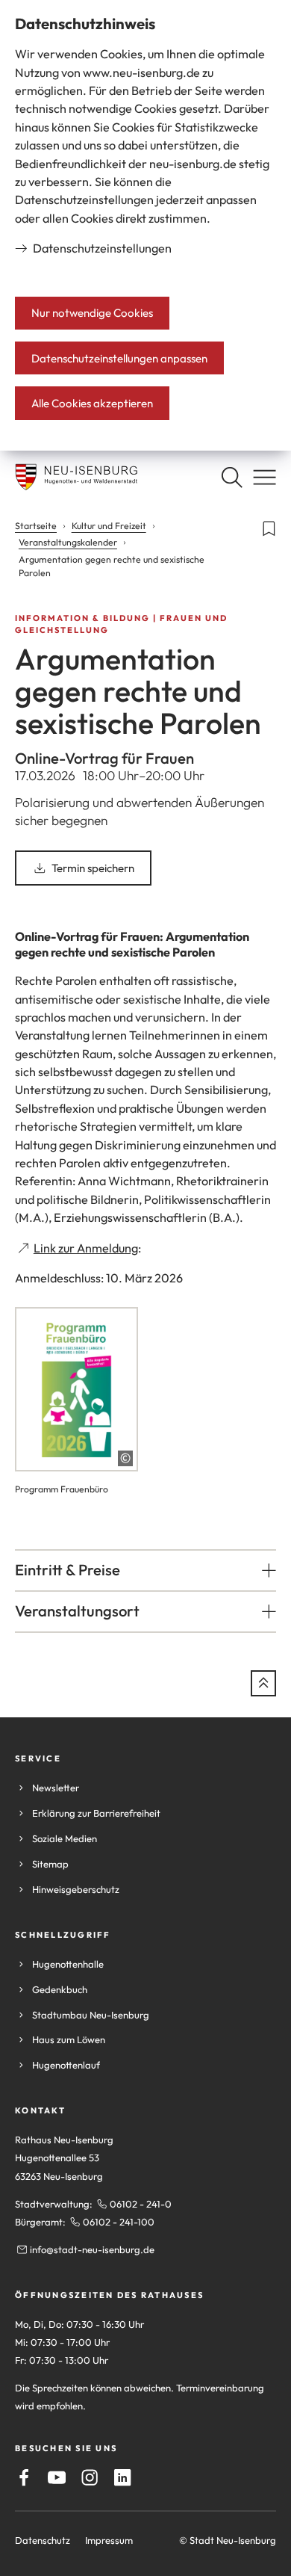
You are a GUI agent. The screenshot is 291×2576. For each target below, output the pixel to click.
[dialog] (145, 225)
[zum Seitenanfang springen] (263, 1683)
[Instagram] (90, 2477)
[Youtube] (57, 2477)
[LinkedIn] (122, 2477)
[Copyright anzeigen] (125, 1458)
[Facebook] (24, 2477)
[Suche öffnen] (232, 477)
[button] (145, 1570)
